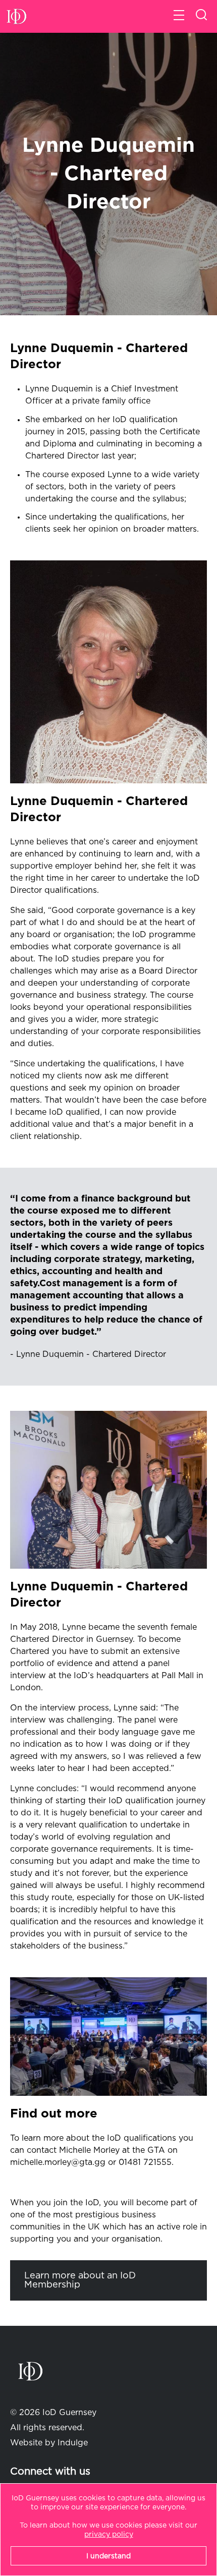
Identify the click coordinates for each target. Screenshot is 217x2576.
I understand (108, 2556)
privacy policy (109, 2535)
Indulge (73, 2443)
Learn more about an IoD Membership (80, 2280)
